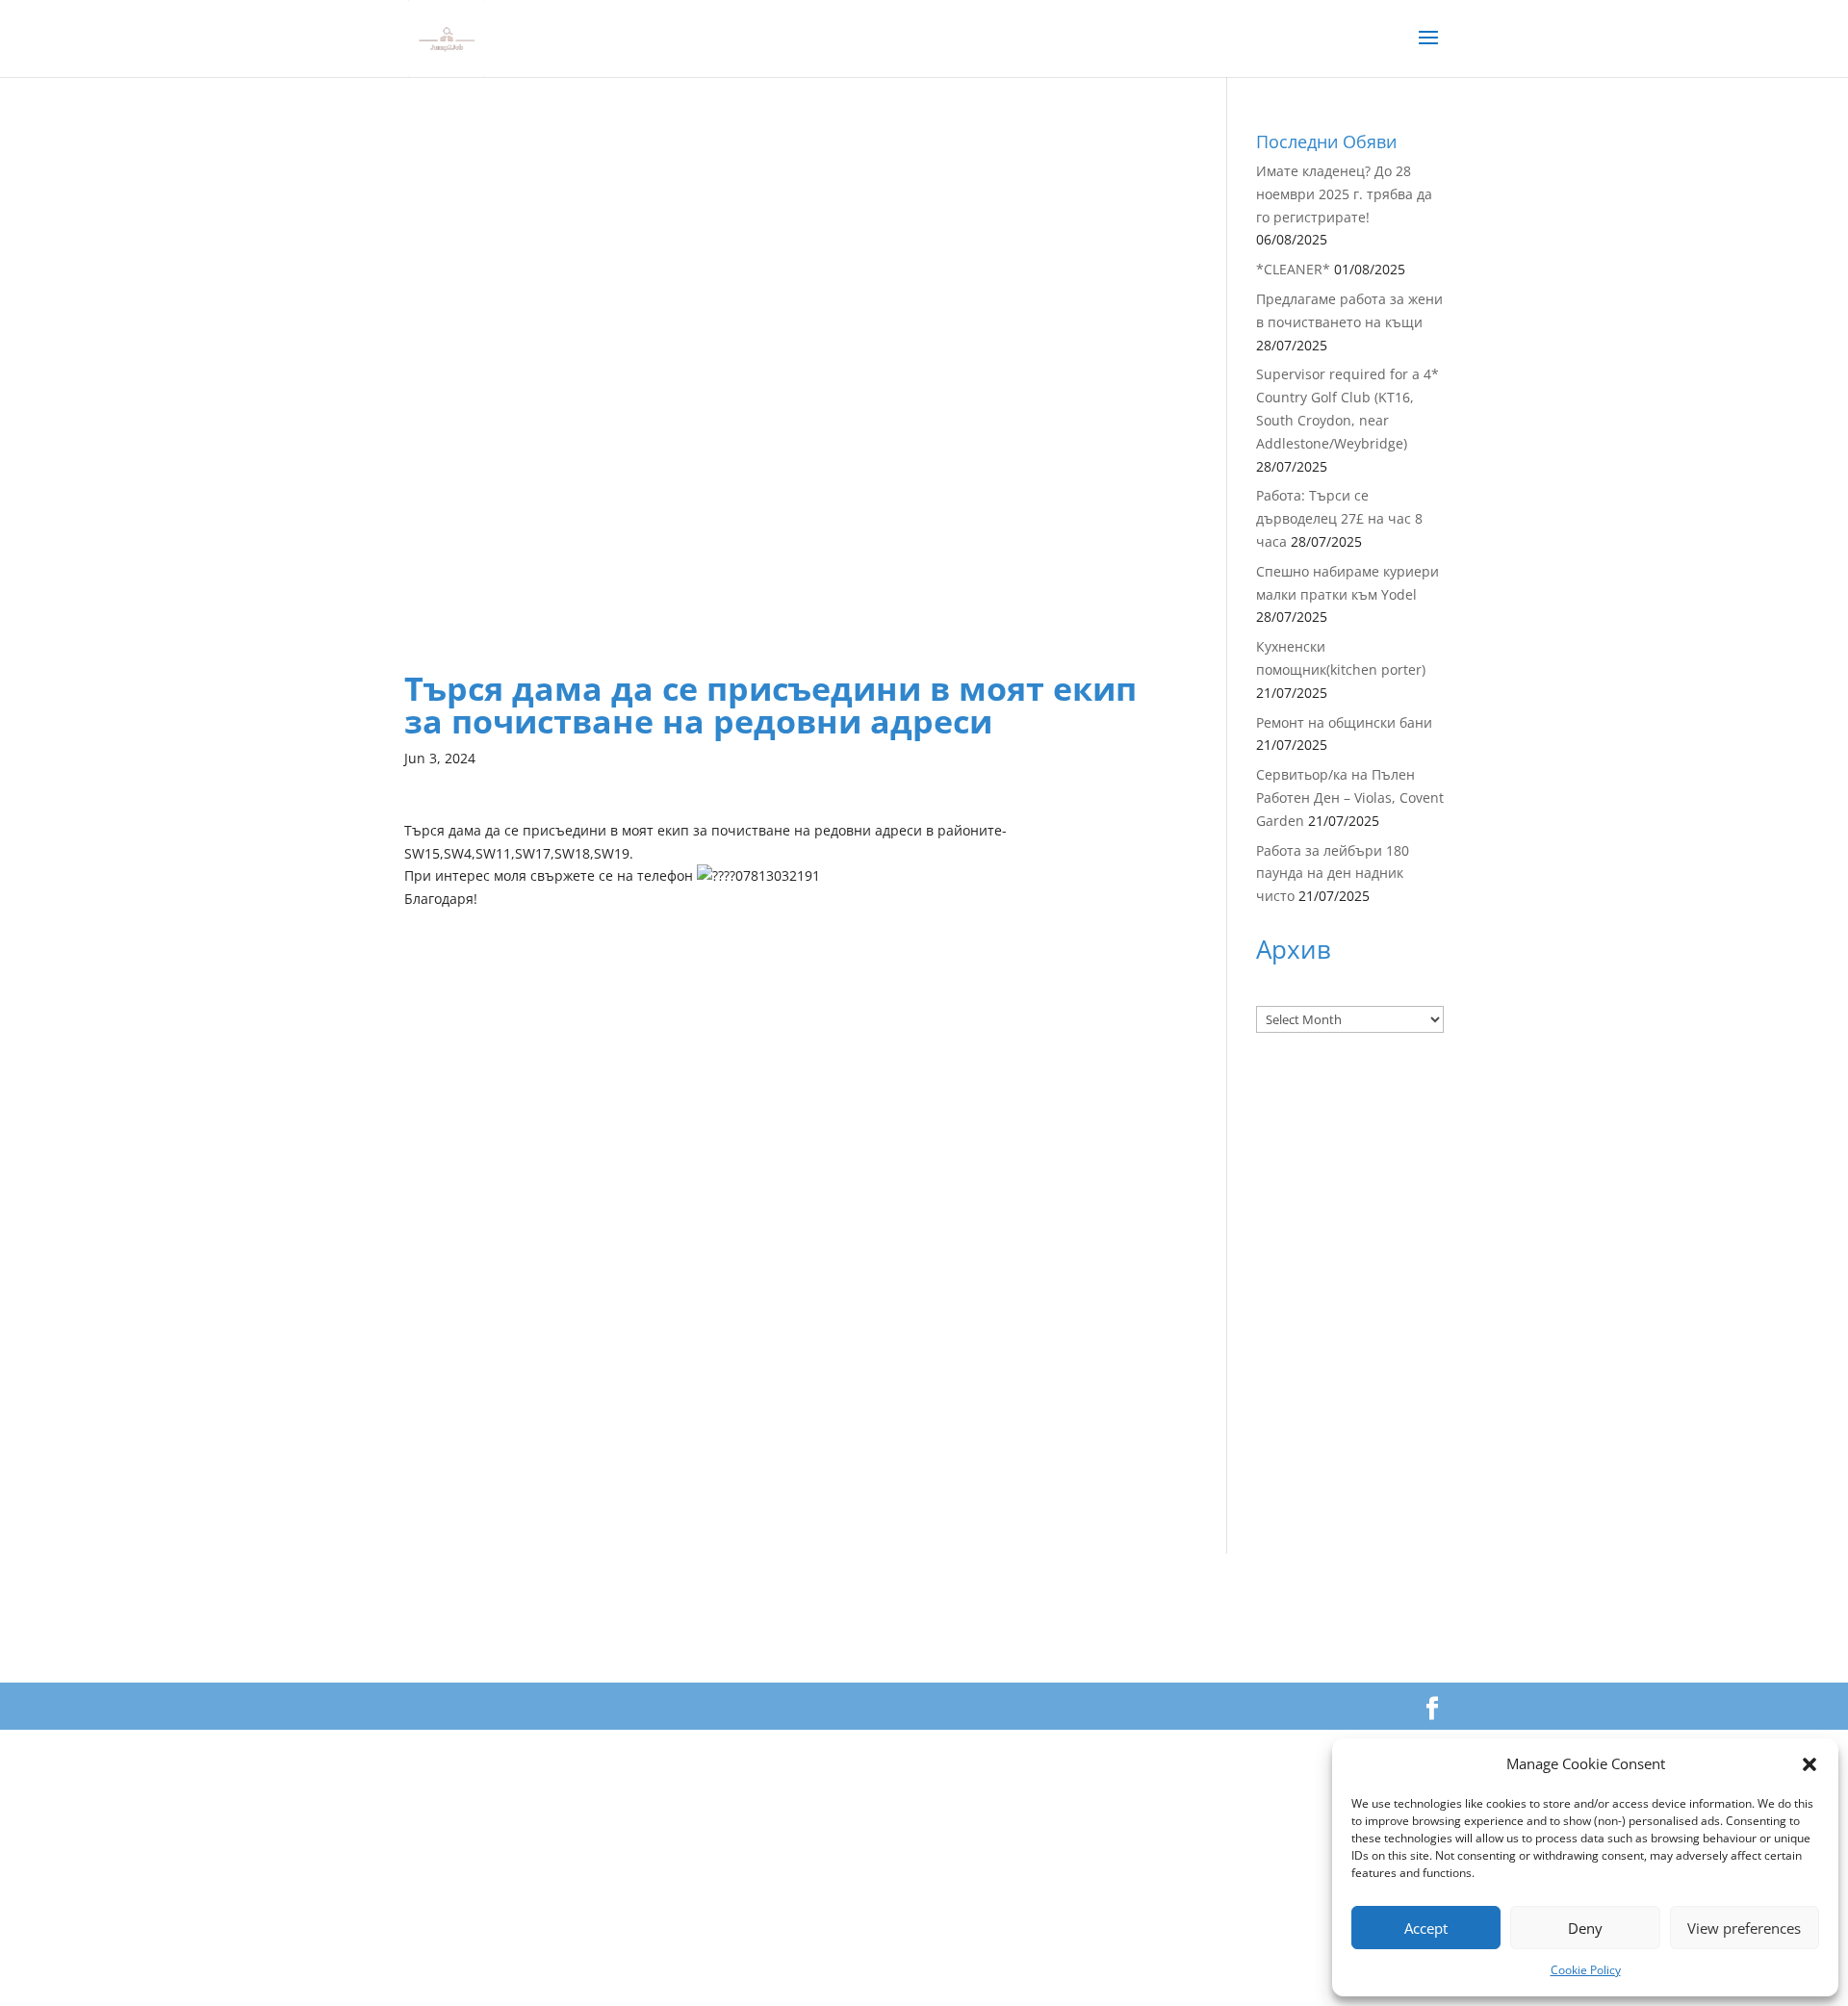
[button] (1809, 1764)
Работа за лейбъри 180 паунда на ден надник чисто (1333, 874)
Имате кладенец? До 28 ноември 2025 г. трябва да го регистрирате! (1344, 194)
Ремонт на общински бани (1344, 722)
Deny (1585, 1928)
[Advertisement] (787, 268)
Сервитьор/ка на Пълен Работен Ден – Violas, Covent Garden (1350, 797)
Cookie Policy (1586, 1970)
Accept (1426, 1928)
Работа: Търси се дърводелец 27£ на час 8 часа (1339, 518)
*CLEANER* (1293, 269)
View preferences (1744, 1928)
